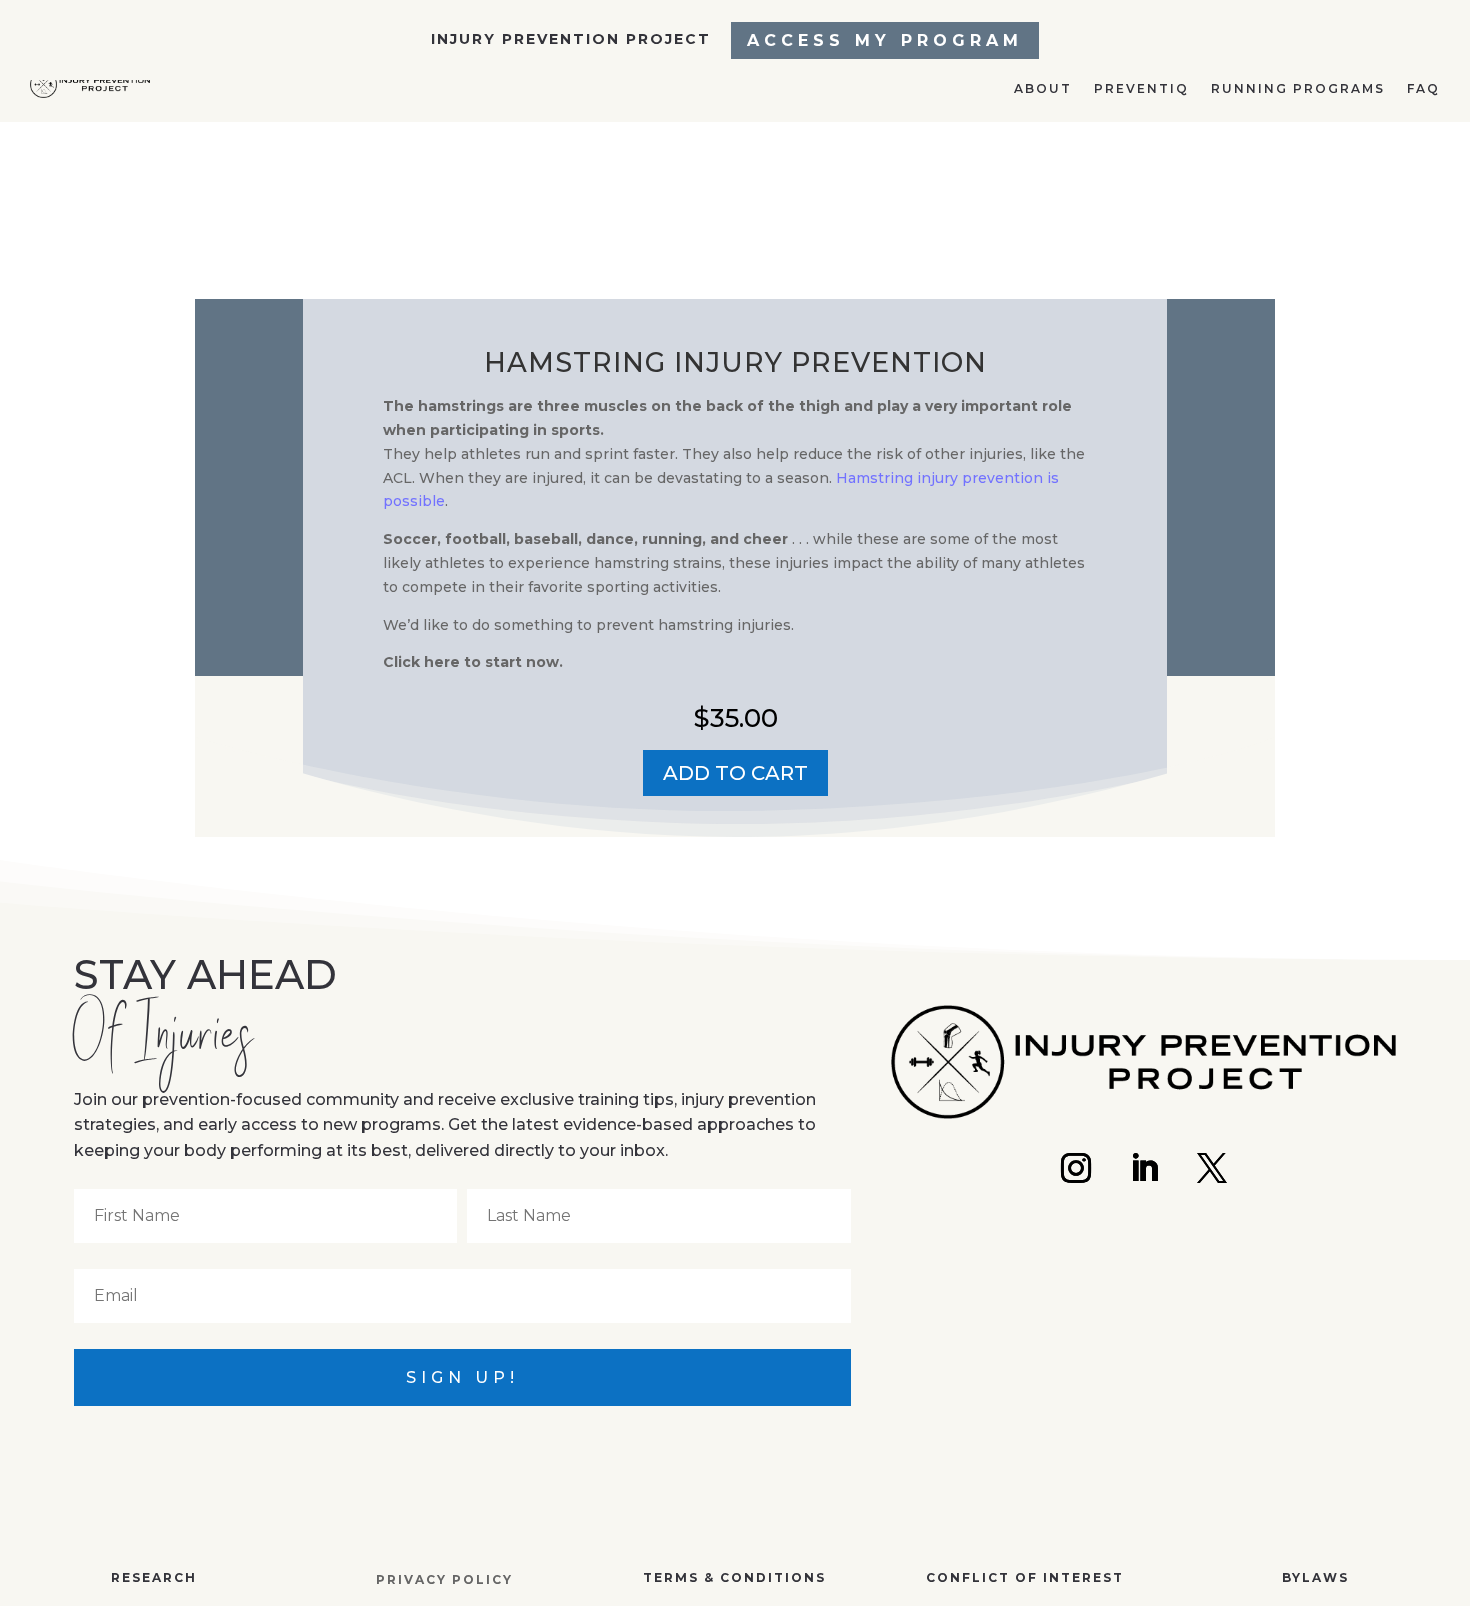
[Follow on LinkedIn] (1144, 1168)
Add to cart (735, 773)
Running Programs (1286, 165)
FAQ (1421, 165)
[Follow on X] (1212, 1168)
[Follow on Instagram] (1076, 1168)
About (1012, 165)
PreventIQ (1117, 165)
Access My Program (885, 40)
